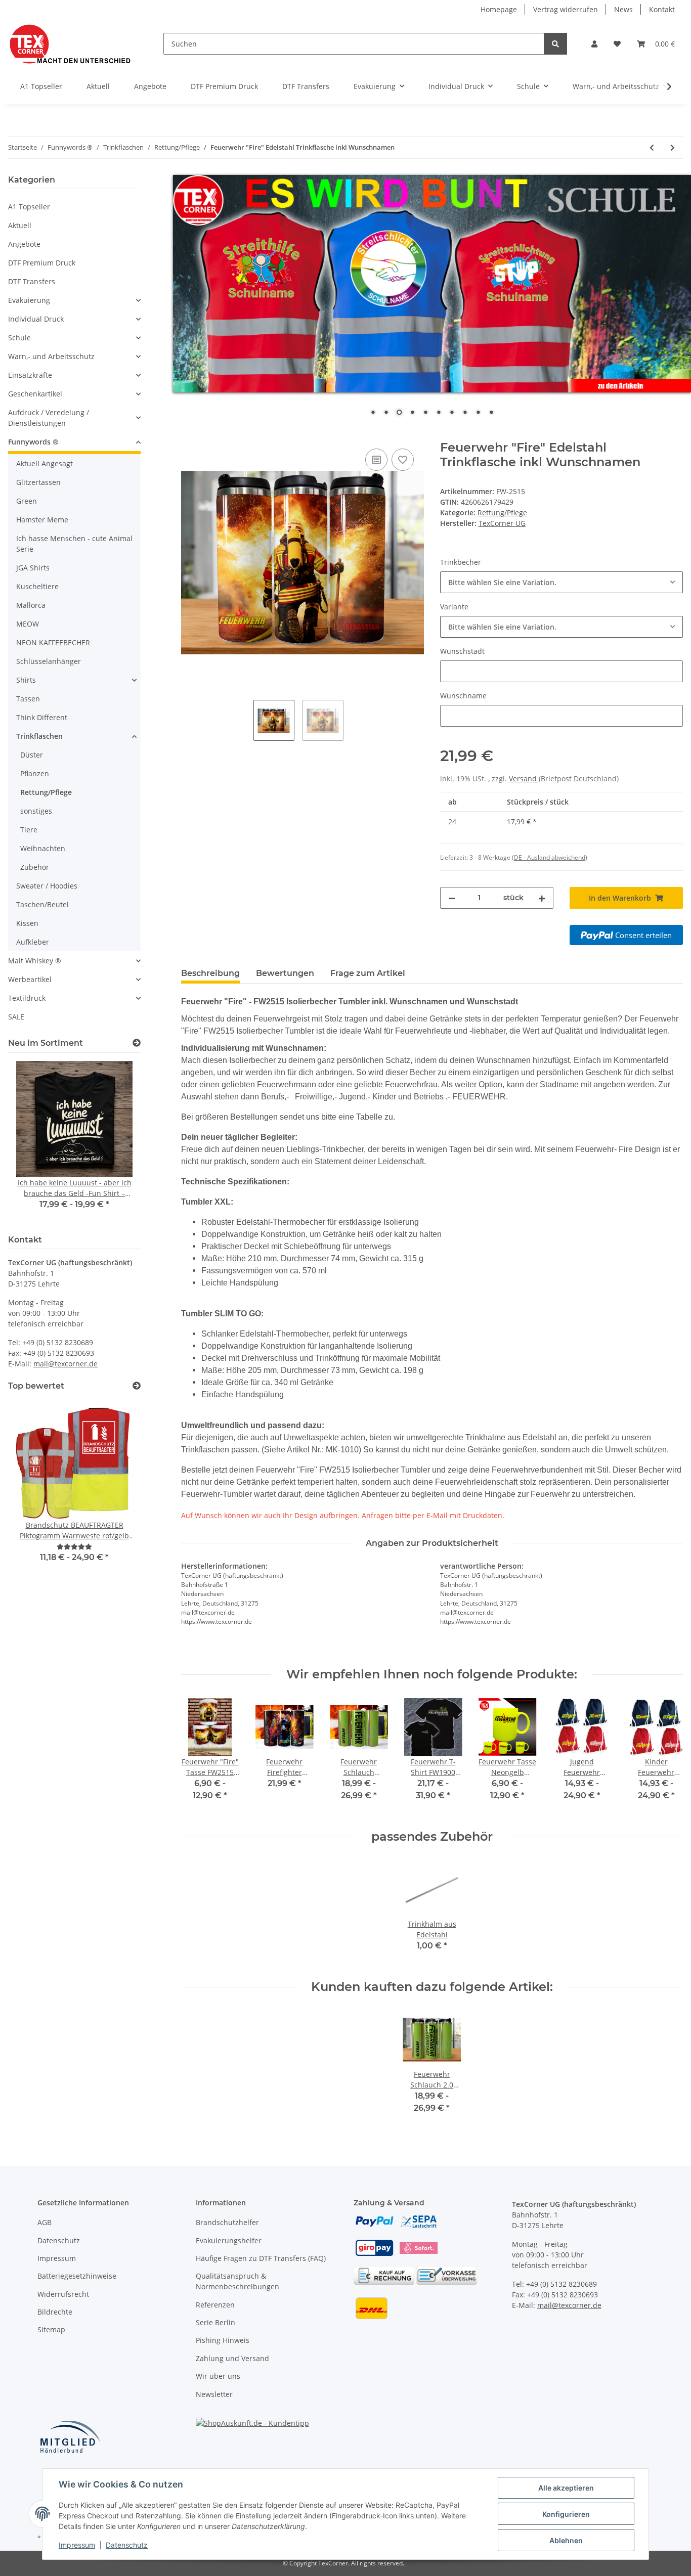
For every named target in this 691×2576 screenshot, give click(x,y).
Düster (32, 755)
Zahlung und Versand (232, 2358)
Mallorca (31, 605)
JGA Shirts (33, 568)
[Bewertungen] (74, 1547)
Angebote (24, 244)
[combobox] (562, 582)
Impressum (57, 2258)
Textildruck (27, 998)
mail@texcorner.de (66, 1364)
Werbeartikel (30, 979)
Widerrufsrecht (63, 2294)
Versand (524, 779)
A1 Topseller (29, 207)
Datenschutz (59, 2240)
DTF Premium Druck (42, 263)
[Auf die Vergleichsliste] (376, 460)
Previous (33, 1142)
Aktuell (20, 225)
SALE (16, 1017)
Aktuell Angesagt (45, 463)
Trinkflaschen (39, 736)
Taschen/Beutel (42, 904)
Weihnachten (43, 848)
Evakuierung (29, 300)
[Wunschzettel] (617, 44)
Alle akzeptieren (566, 2488)
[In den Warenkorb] (189, 435)
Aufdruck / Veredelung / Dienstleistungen (49, 418)
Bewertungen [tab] (285, 973)
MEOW (28, 624)
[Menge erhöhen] (542, 898)
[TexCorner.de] (70, 44)
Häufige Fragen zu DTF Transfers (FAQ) (261, 2258)
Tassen (28, 699)
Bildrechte (55, 2312)
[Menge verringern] (452, 898)
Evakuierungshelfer (229, 2240)
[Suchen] (555, 44)
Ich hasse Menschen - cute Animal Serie (74, 544)
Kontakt (662, 9)
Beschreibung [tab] (210, 973)
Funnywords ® (33, 442)
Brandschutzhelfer (227, 2222)
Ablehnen (566, 2540)
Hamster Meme (42, 520)
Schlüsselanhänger (49, 661)
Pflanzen (35, 773)
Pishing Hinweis (223, 2340)
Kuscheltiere (37, 586)
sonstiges (36, 811)
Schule (19, 338)
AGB (45, 2222)
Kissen (27, 923)
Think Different (42, 717)
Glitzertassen (38, 482)
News (623, 9)
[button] (594, 44)
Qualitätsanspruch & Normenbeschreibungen (237, 2281)
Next (116, 1142)
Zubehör (35, 867)
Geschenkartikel (35, 394)
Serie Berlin (215, 2322)
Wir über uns (218, 2376)
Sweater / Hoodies (47, 886)
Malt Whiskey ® (35, 961)
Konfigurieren (566, 2514)
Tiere (29, 830)
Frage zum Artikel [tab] (368, 973)
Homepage (499, 9)
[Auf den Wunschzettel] (403, 460)
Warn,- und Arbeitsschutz (51, 356)
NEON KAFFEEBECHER (53, 642)
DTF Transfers (32, 281)
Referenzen (215, 2305)
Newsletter (214, 2394)
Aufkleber (33, 942)
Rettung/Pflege (502, 513)
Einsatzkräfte (30, 375)
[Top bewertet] (137, 1386)
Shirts (26, 680)
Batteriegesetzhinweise (77, 2276)
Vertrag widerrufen (566, 9)
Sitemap (51, 2329)
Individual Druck (36, 319)
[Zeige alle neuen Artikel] (137, 1043)
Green (27, 501)
